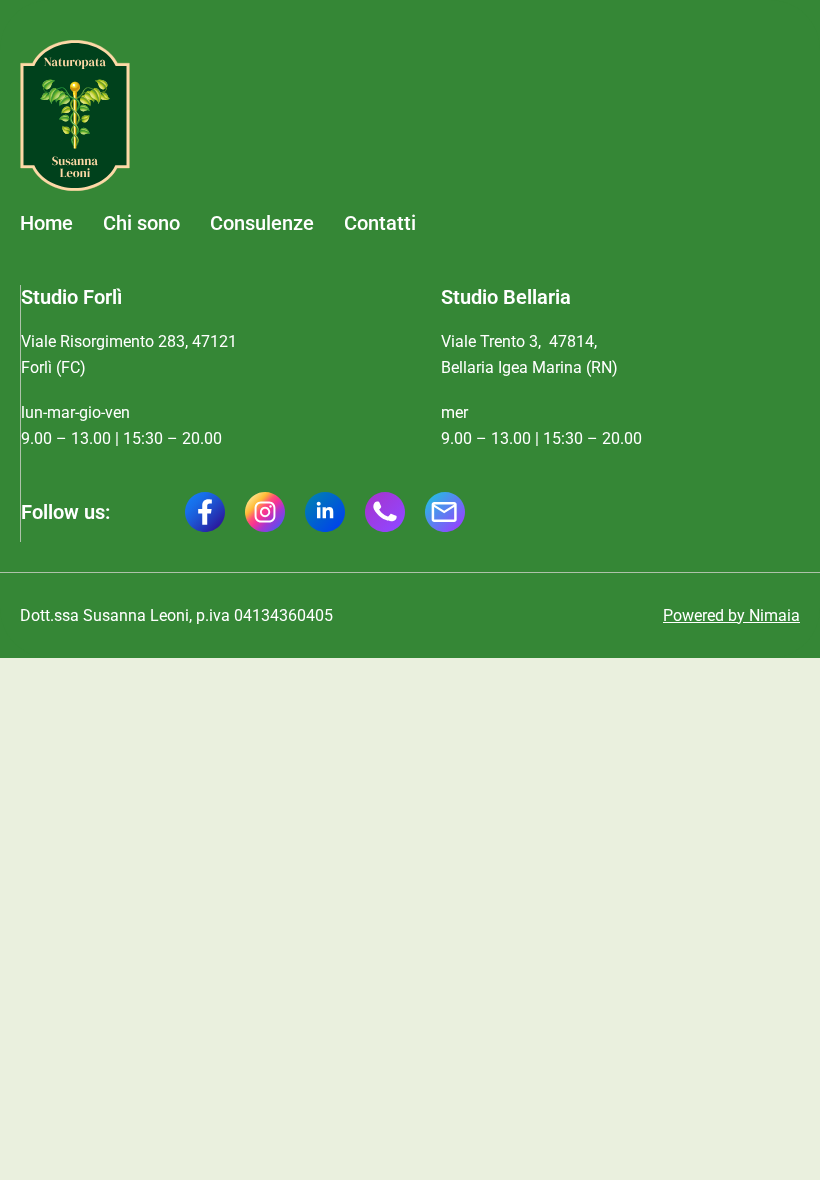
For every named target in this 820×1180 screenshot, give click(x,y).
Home (46, 223)
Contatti (380, 223)
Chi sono (141, 223)
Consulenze (262, 223)
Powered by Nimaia (731, 615)
